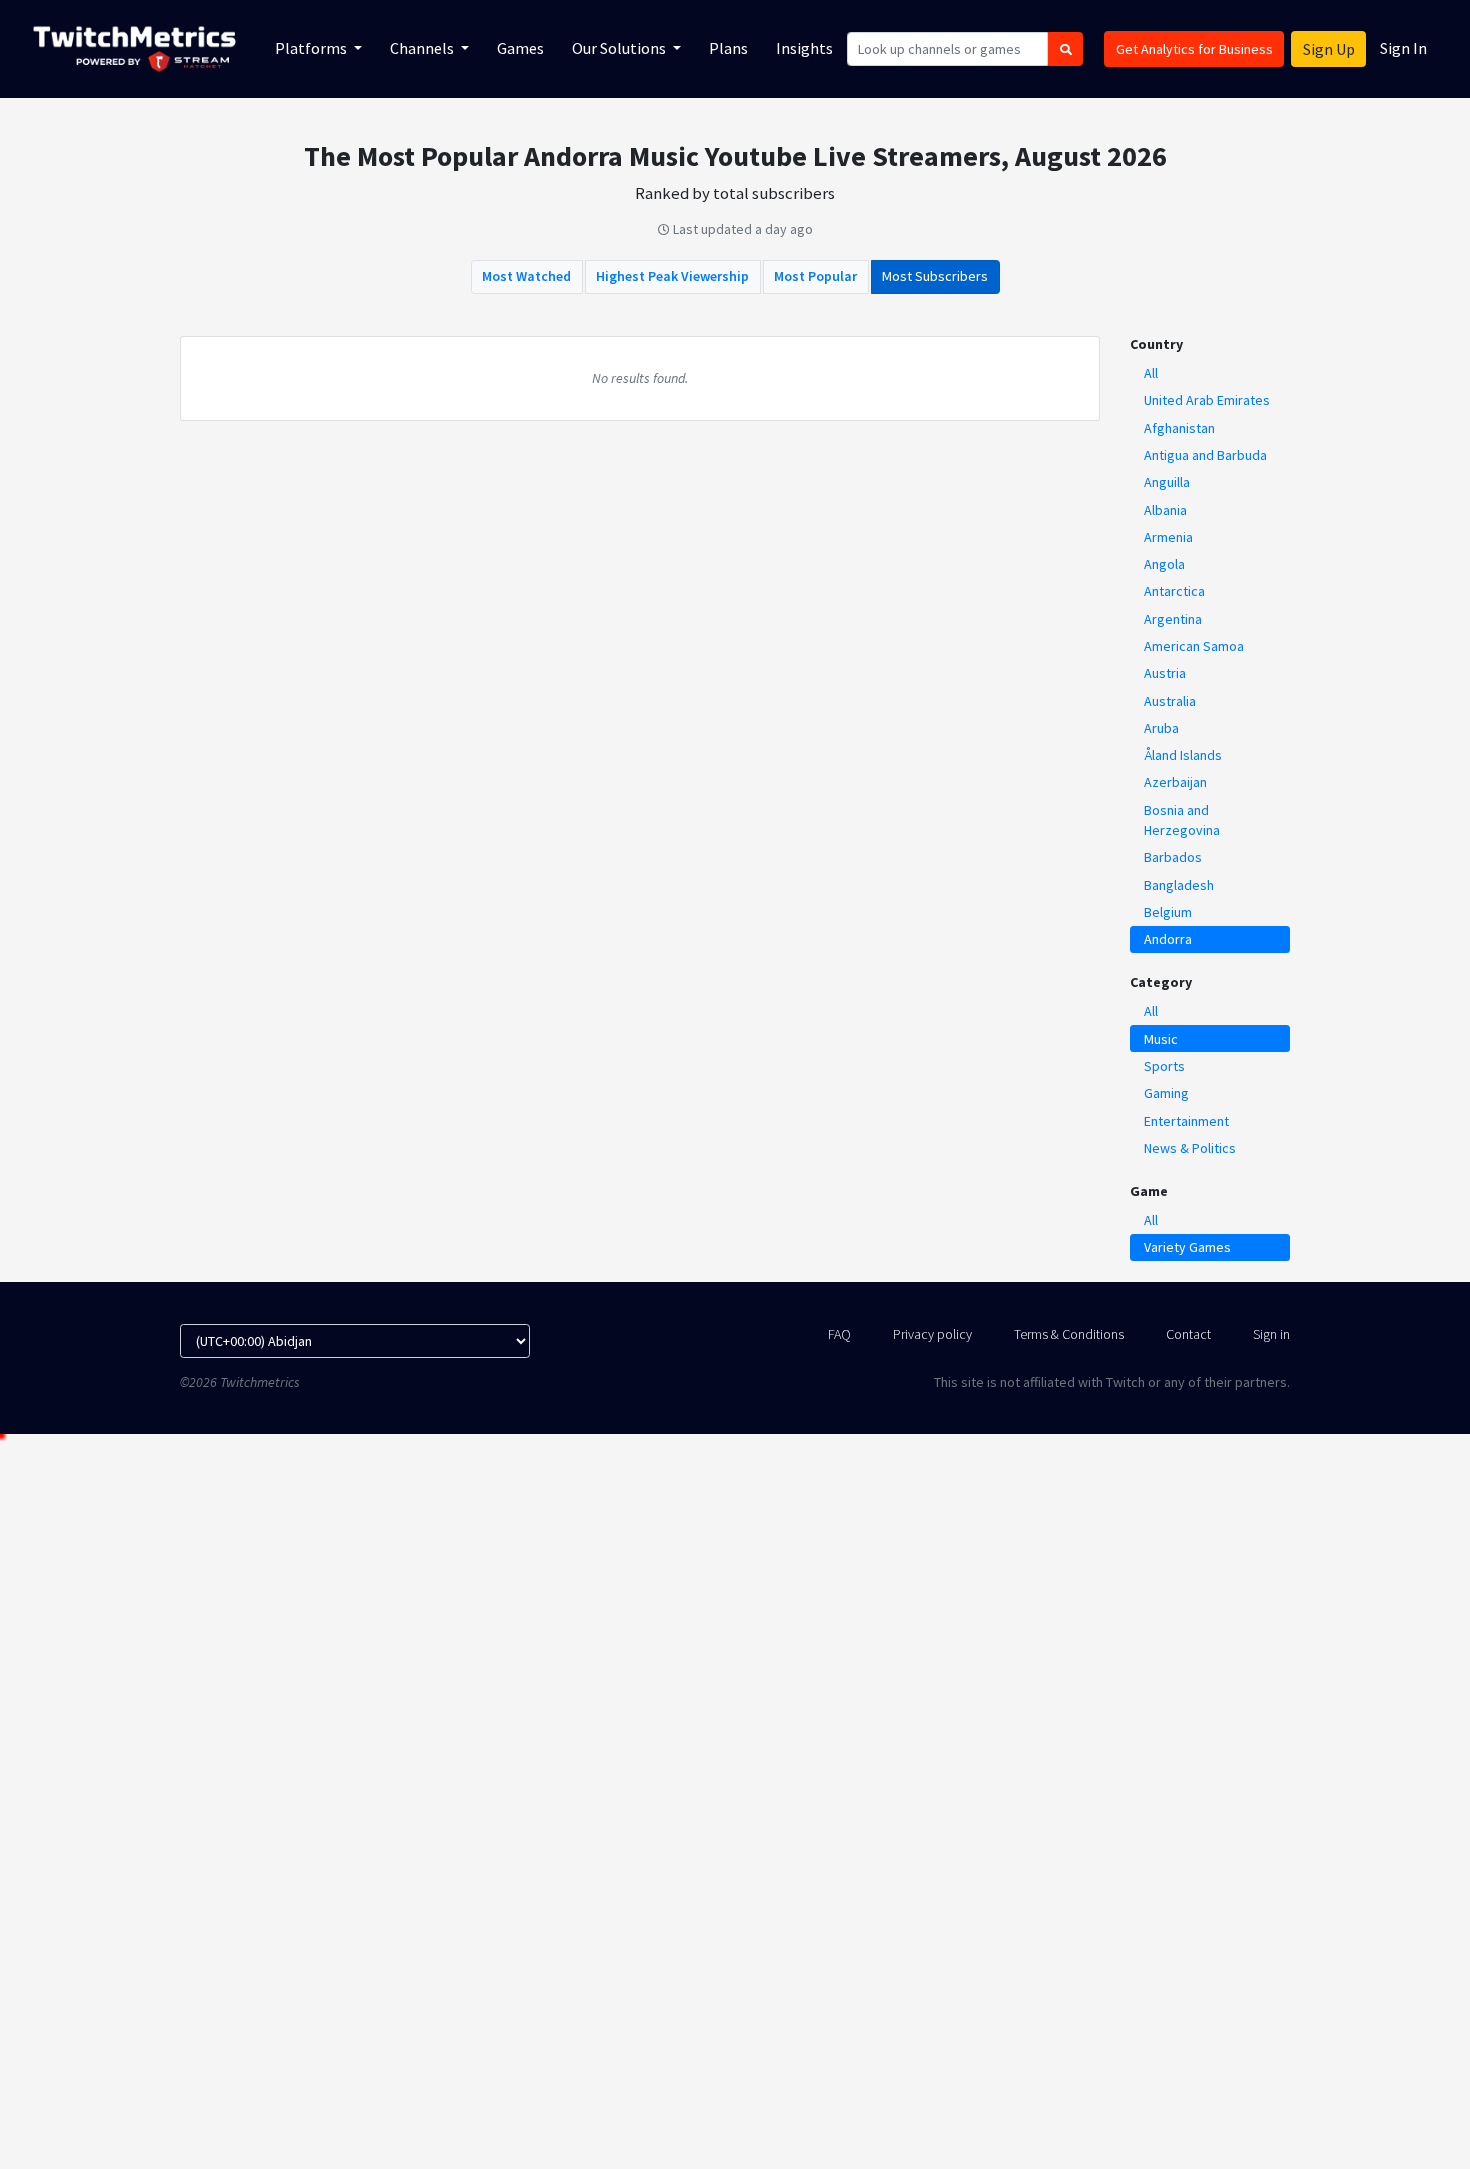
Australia (1170, 701)
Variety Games (1187, 1247)
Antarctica (1174, 591)
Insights (804, 48)
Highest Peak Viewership (672, 276)
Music (1161, 1039)
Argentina (1173, 619)
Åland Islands (1183, 755)
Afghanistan (1179, 428)
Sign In (1403, 48)
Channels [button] (423, 48)
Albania (1165, 510)
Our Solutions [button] (620, 48)
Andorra (1168, 939)
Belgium (1168, 912)
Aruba (1161, 728)
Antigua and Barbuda (1205, 455)
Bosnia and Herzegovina (1182, 820)
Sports (1164, 1066)
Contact (1188, 1334)
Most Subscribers (935, 276)
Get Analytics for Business (1194, 49)
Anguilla (1167, 482)
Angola (1164, 564)
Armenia (1168, 537)
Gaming (1166, 1093)
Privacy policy (932, 1334)
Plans (728, 48)
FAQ (839, 1334)
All (1151, 373)
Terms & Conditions (1069, 1334)
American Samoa (1194, 646)
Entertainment (1186, 1121)
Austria (1165, 673)
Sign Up (1329, 49)
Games (520, 48)
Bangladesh (1179, 885)
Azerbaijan (1175, 782)
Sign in (1271, 1334)
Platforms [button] (312, 48)
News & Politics (1190, 1148)
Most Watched (526, 276)
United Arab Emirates (1207, 400)
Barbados (1173, 857)
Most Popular (815, 276)
